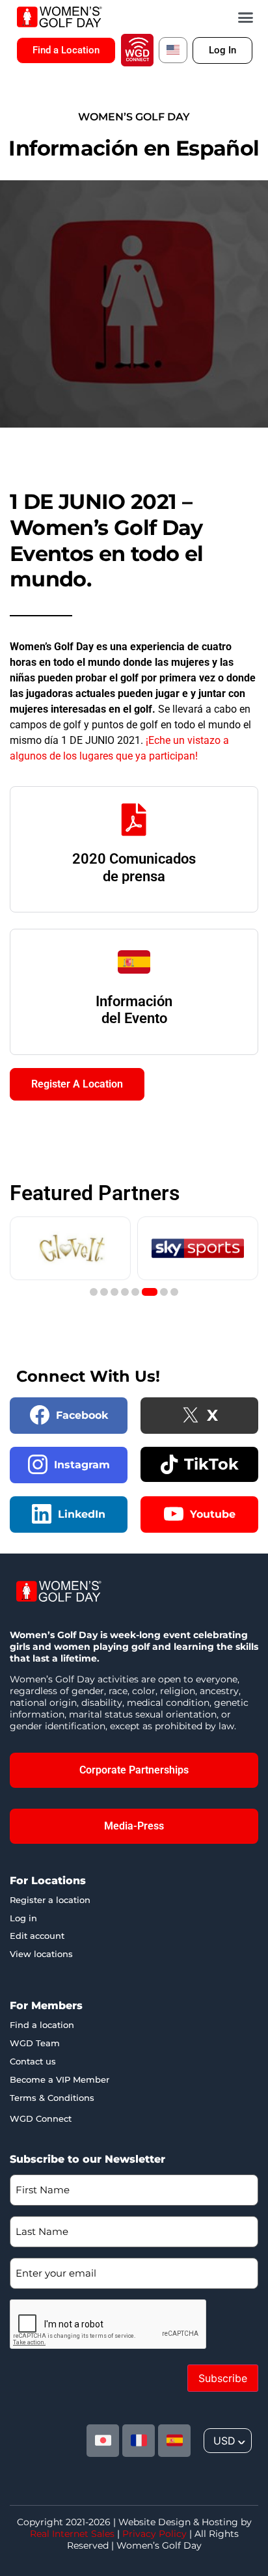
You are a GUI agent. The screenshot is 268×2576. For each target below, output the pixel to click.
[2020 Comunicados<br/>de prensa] (134, 819)
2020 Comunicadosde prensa (134, 867)
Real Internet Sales (72, 2534)
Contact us (33, 2061)
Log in (23, 1918)
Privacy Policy (154, 2534)
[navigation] (228, 2441)
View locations (41, 1954)
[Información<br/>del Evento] (134, 962)
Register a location (50, 1900)
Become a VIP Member (60, 2079)
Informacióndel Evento (134, 1010)
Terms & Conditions (52, 2098)
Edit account (37, 1936)
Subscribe (223, 2378)
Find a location (42, 2025)
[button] (246, 17)
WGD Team (35, 2043)
